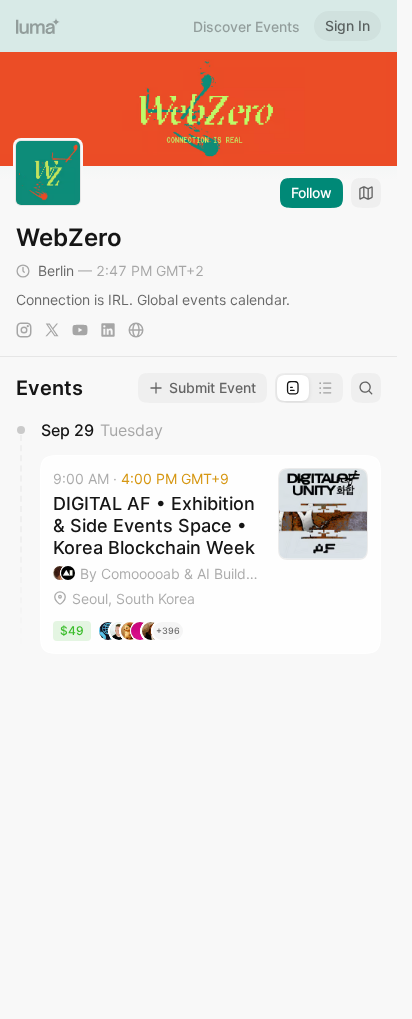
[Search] (366, 388)
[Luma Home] (38, 26)
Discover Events (246, 26)
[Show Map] (366, 193)
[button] (210, 554)
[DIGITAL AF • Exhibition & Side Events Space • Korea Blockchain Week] (210, 554)
